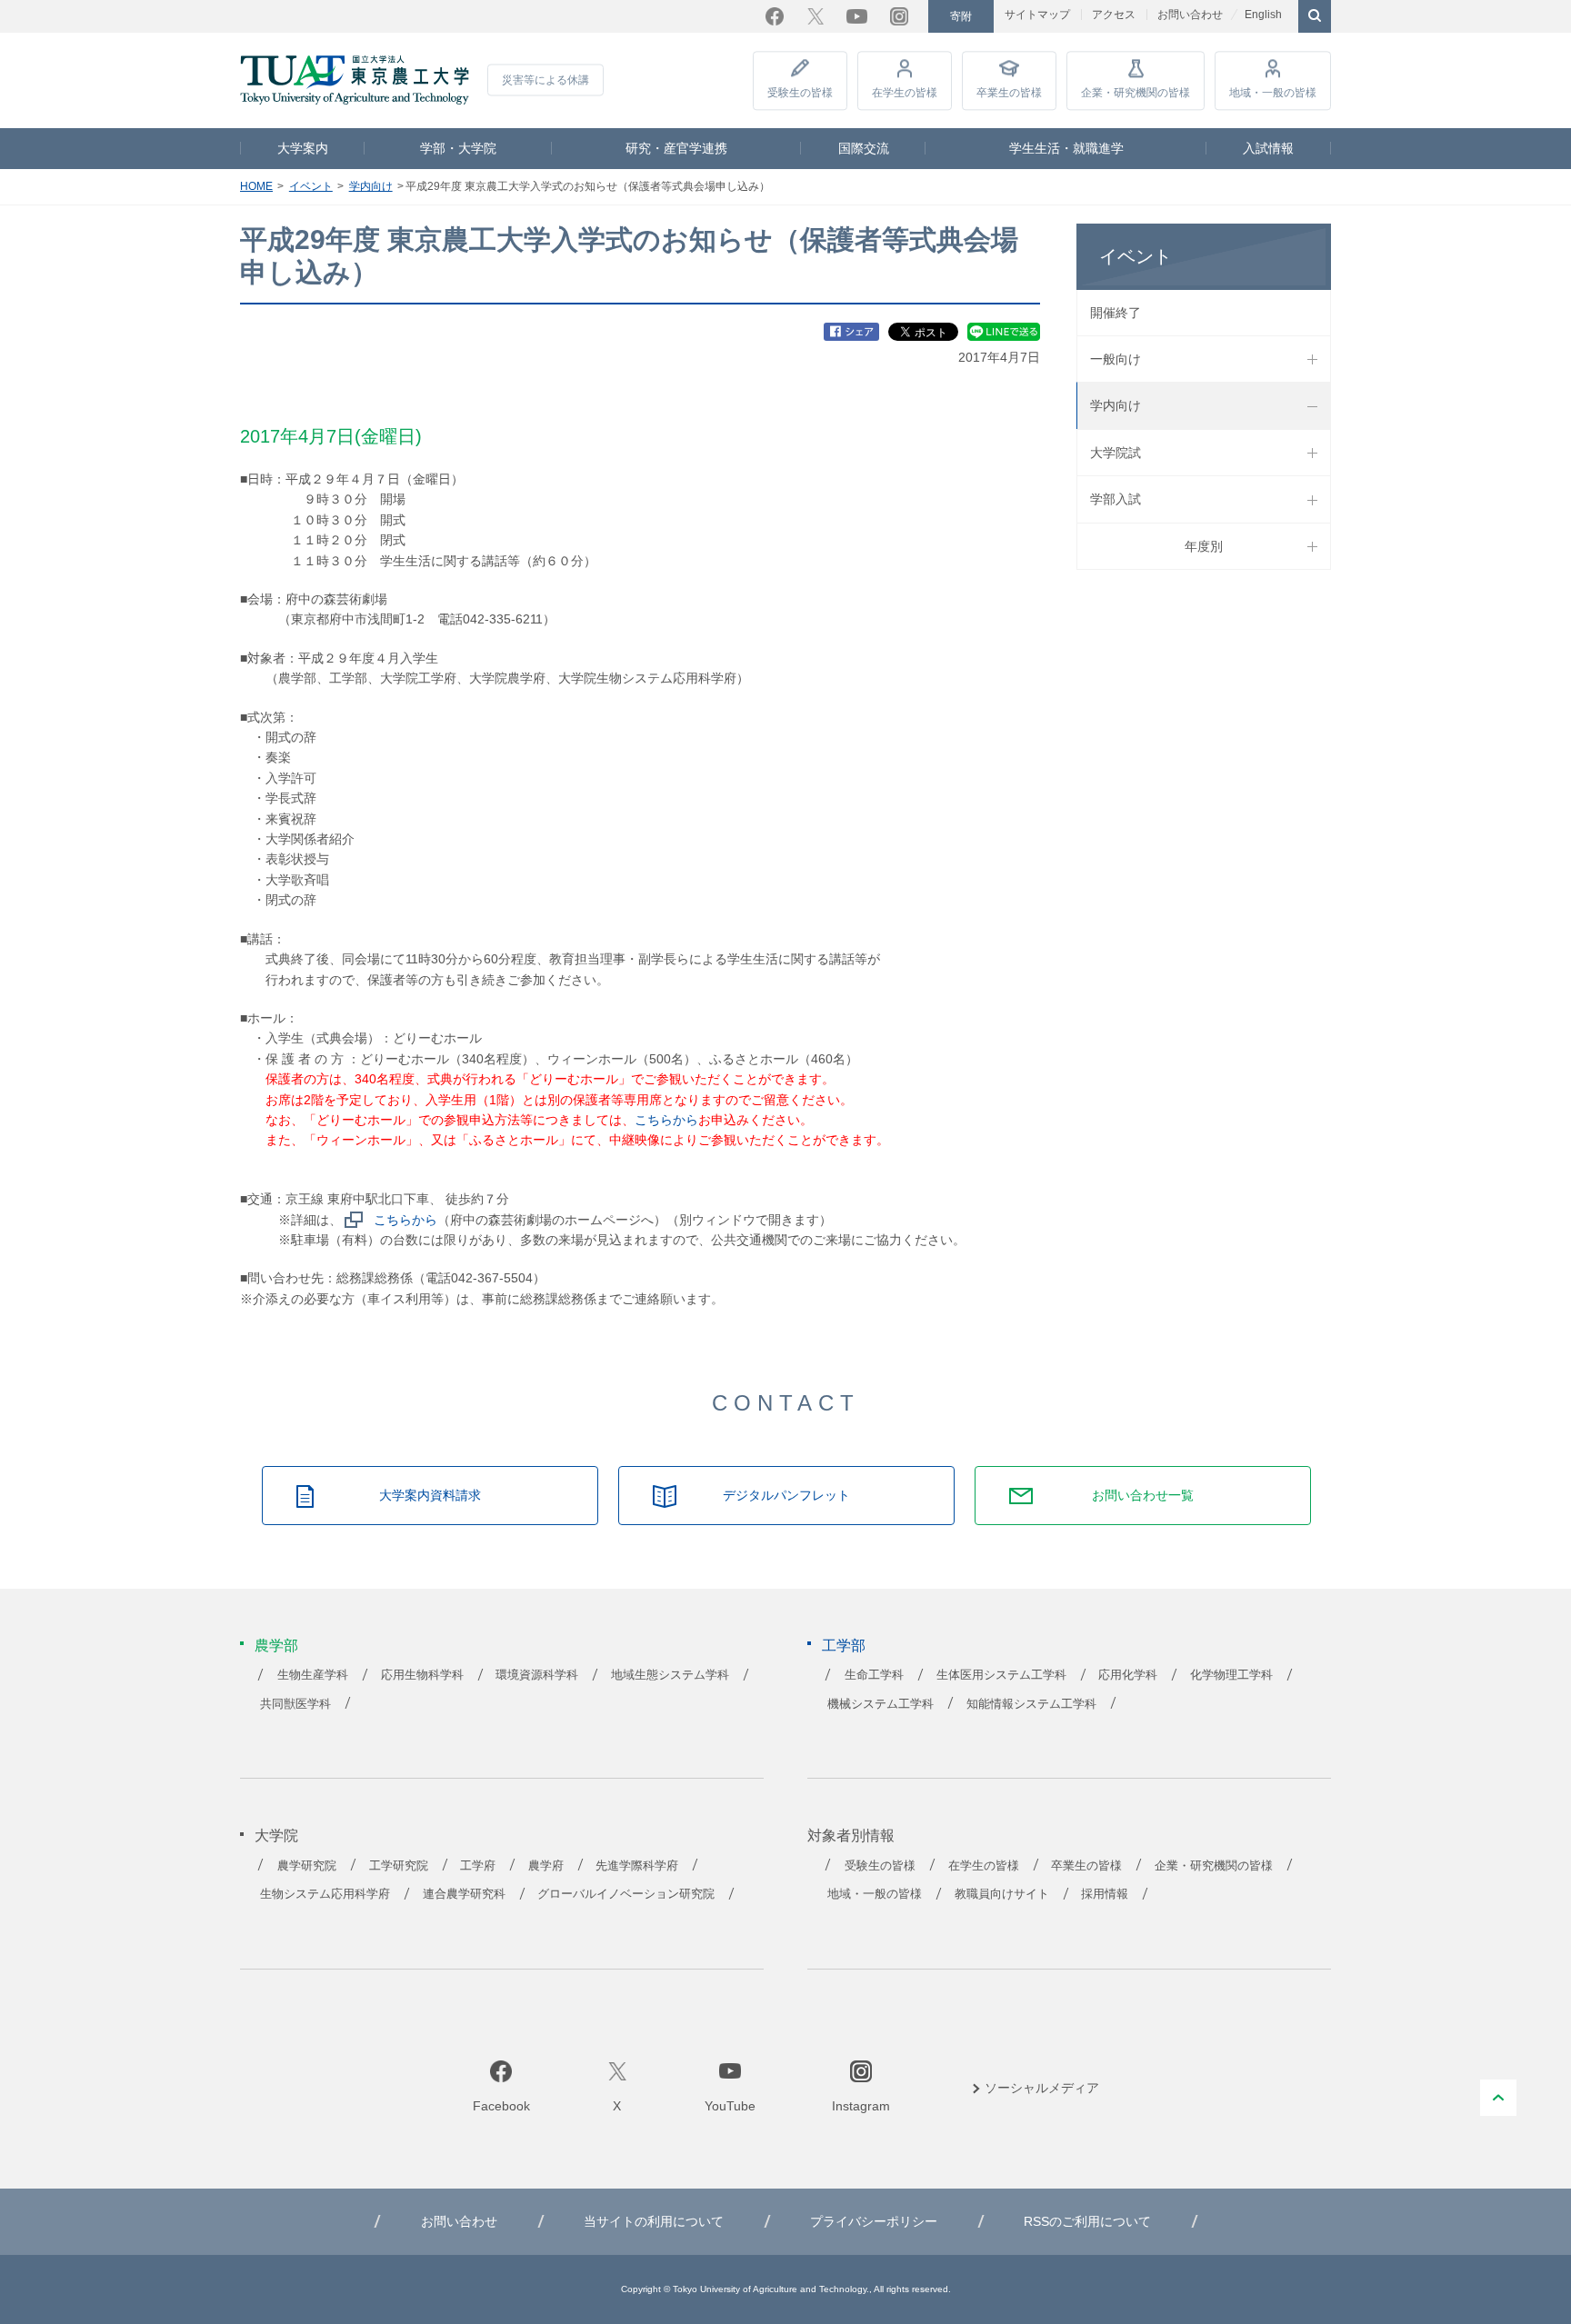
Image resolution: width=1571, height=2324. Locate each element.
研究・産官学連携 (676, 148)
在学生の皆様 (905, 93)
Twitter (816, 16)
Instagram (899, 16)
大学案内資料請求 (430, 1495)
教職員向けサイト (1002, 1894)
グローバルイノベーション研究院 (626, 1894)
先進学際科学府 (637, 1866)
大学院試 (1116, 453)
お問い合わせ (1190, 15)
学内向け (371, 186)
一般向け (1116, 359)
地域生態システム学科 (670, 1675)
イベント (311, 186)
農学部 (276, 1646)
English (1263, 15)
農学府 (546, 1866)
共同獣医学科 (295, 1704)
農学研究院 (307, 1866)
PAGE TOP (1498, 2098)
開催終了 (1116, 313)
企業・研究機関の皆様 (1136, 93)
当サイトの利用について (654, 2221)
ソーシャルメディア (1042, 2088)
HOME (256, 186)
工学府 (478, 1866)
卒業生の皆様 (1009, 93)
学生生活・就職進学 (1066, 148)
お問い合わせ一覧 (1143, 1495)
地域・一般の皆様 (1273, 93)
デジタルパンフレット (786, 1495)
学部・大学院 (458, 148)
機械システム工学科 (881, 1704)
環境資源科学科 (537, 1675)
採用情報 (1105, 1894)
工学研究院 (399, 1866)
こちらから (666, 1120)
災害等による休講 (545, 80)
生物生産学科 (313, 1675)
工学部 (844, 1646)
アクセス (1114, 15)
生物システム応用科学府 (325, 1894)
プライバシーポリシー (874, 2221)
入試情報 (1268, 148)
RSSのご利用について (1087, 2221)
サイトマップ (1037, 15)
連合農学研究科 (464, 1894)
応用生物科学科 (422, 1675)
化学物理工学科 (1231, 1675)
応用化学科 (1128, 1675)
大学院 (276, 1835)
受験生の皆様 (800, 93)
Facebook (775, 16)
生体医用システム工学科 (1001, 1675)
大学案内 (303, 148)
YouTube (857, 16)
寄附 (961, 16)
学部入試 (1116, 499)
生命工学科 (874, 1675)
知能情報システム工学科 (1031, 1704)
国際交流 (864, 148)
